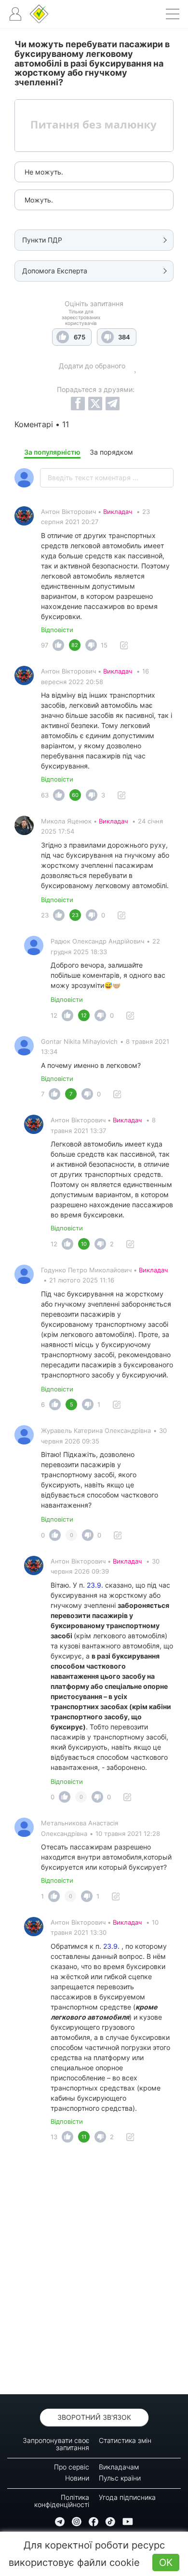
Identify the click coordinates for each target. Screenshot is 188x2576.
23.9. (95, 1585)
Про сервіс (72, 2467)
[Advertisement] (94, 2271)
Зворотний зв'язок (94, 2417)
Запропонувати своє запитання (56, 2444)
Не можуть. (44, 172)
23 (45, 915)
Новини (77, 2478)
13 (54, 2137)
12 (54, 1015)
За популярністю (52, 452)
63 (45, 795)
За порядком (111, 452)
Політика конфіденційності (62, 2501)
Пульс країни (120, 2478)
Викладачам (119, 2467)
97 (45, 645)
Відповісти (57, 630)
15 (104, 645)
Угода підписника (127, 2497)
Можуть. (39, 200)
